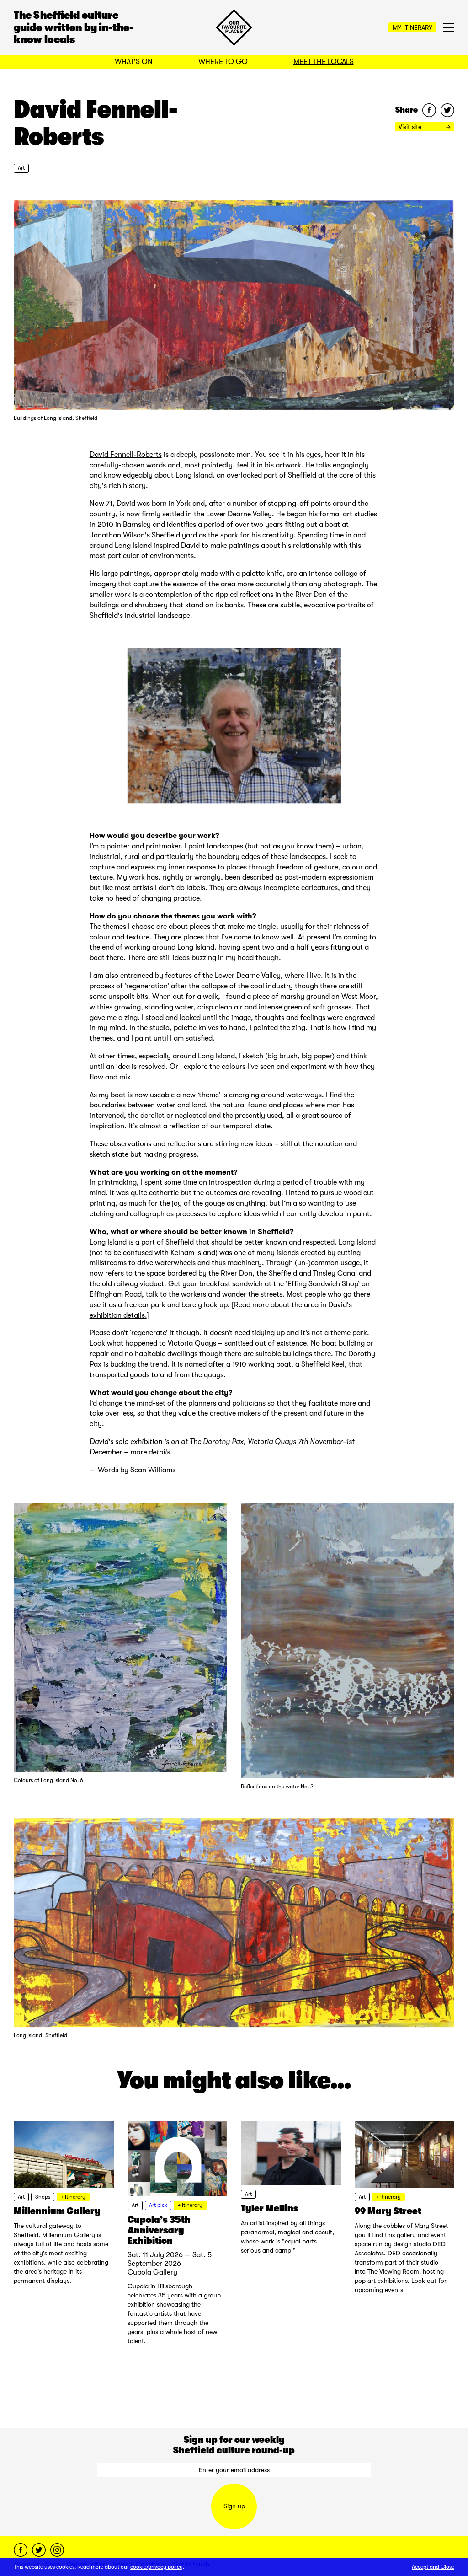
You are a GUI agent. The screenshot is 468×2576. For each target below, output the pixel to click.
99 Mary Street (388, 2211)
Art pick (158, 2205)
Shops (43, 2197)
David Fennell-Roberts (126, 455)
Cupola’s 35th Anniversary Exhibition (159, 2230)
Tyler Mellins (270, 2208)
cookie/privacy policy (157, 2567)
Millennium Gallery (57, 2211)
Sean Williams (153, 1470)
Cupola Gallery (152, 2272)
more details (150, 1452)
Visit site (411, 127)
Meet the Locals (324, 62)
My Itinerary (412, 27)
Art (21, 168)
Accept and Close (433, 2567)
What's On (134, 62)
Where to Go (223, 62)
